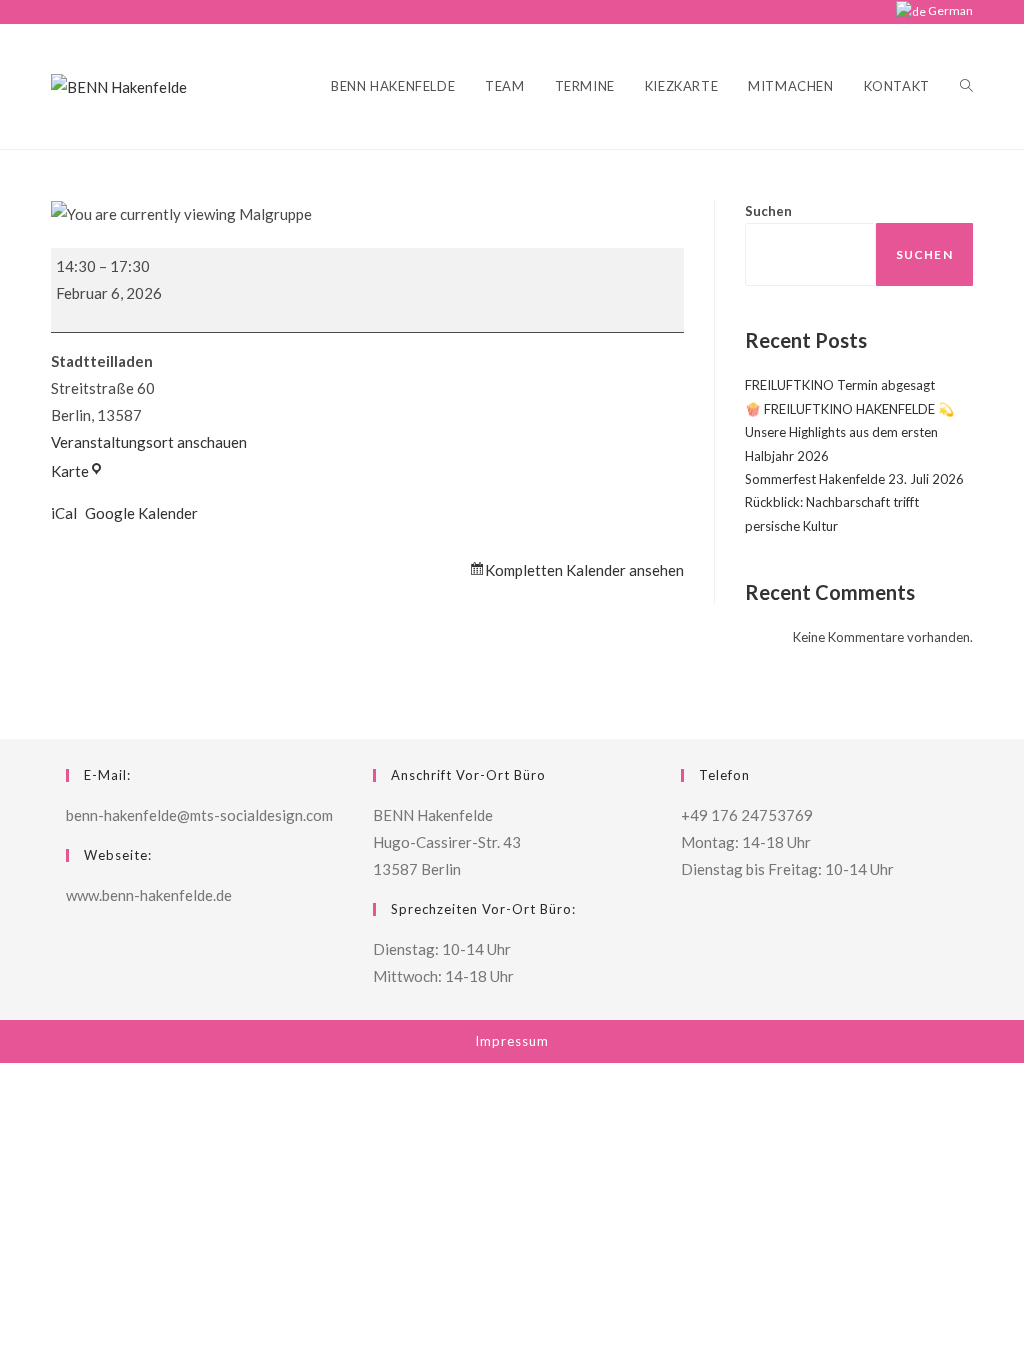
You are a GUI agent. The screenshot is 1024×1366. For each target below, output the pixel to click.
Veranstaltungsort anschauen (149, 442)
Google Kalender (141, 513)
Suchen (768, 211)
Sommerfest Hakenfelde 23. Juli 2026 (854, 479)
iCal (64, 513)
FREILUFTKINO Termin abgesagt (840, 385)
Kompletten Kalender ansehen (584, 570)
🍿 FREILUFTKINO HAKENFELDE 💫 (849, 409)
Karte (77, 471)
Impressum (512, 1041)
